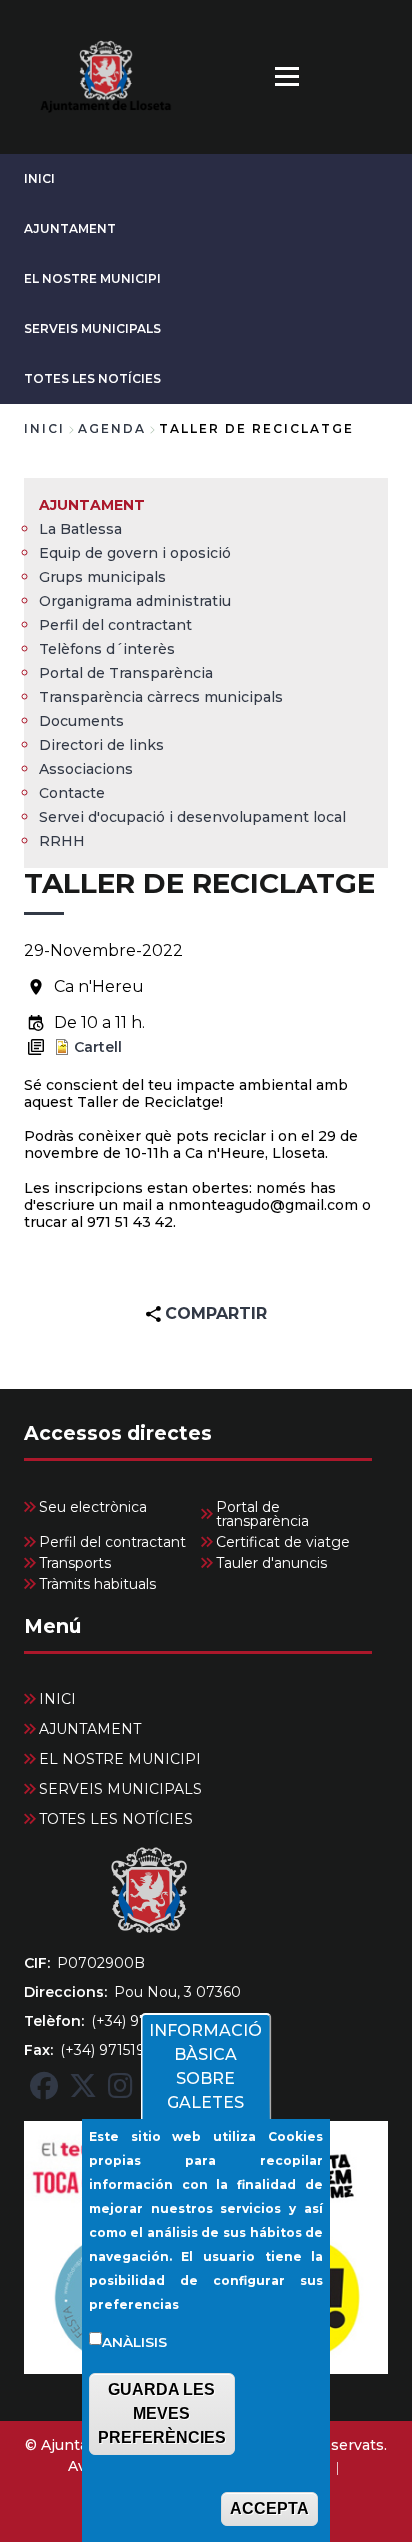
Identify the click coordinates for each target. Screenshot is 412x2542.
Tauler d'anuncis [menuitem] (271, 1563)
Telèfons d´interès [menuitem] (107, 649)
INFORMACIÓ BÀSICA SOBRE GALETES (205, 2066)
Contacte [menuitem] (72, 793)
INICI (39, 178)
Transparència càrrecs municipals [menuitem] (161, 697)
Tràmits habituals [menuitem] (97, 1584)
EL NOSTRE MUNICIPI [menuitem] (120, 1759)
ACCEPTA (269, 2508)
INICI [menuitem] (57, 1699)
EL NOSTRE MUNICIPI (92, 278)
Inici (44, 428)
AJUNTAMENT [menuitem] (92, 505)
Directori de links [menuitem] (101, 745)
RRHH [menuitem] (62, 841)
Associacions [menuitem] (86, 769)
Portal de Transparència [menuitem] (126, 673)
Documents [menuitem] (81, 721)
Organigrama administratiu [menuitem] (135, 601)
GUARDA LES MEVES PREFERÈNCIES (162, 2413)
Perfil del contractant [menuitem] (115, 625)
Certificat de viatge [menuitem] (283, 1542)
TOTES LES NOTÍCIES (92, 378)
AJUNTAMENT (70, 228)
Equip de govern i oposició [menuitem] (135, 553)
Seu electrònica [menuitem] (93, 1507)
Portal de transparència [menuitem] (262, 1514)
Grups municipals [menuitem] (102, 577)
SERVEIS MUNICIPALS (92, 328)
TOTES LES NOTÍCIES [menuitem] (116, 1819)
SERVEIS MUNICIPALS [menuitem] (120, 1789)
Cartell (98, 1047)
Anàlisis (134, 2342)
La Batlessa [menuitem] (80, 529)
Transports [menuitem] (75, 1563)
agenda (112, 428)
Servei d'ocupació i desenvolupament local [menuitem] (192, 817)
